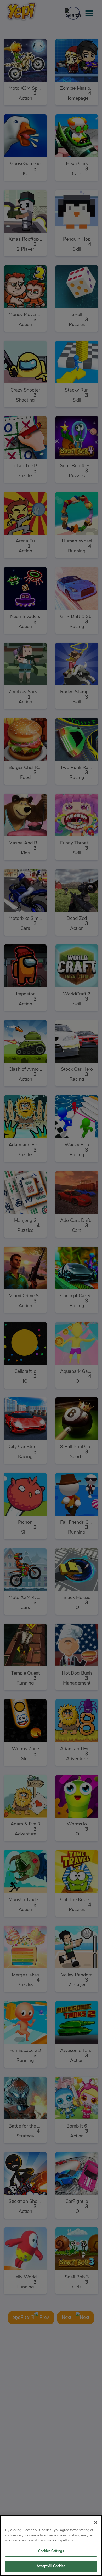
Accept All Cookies (51, 2566)
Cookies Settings (51, 2551)
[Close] (96, 2522)
